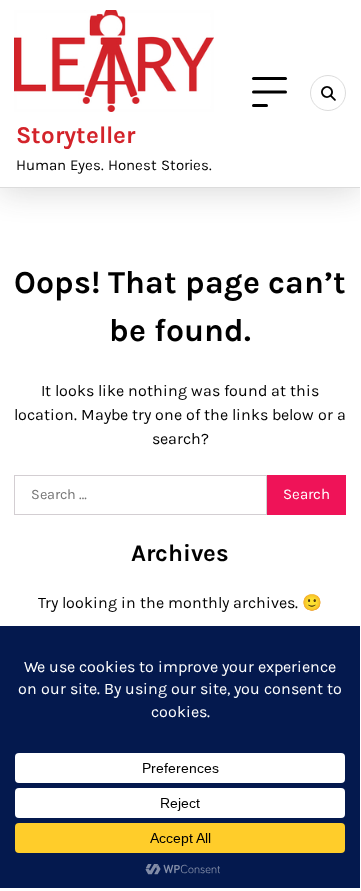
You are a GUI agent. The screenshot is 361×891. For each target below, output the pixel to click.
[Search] (328, 93)
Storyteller (75, 135)
